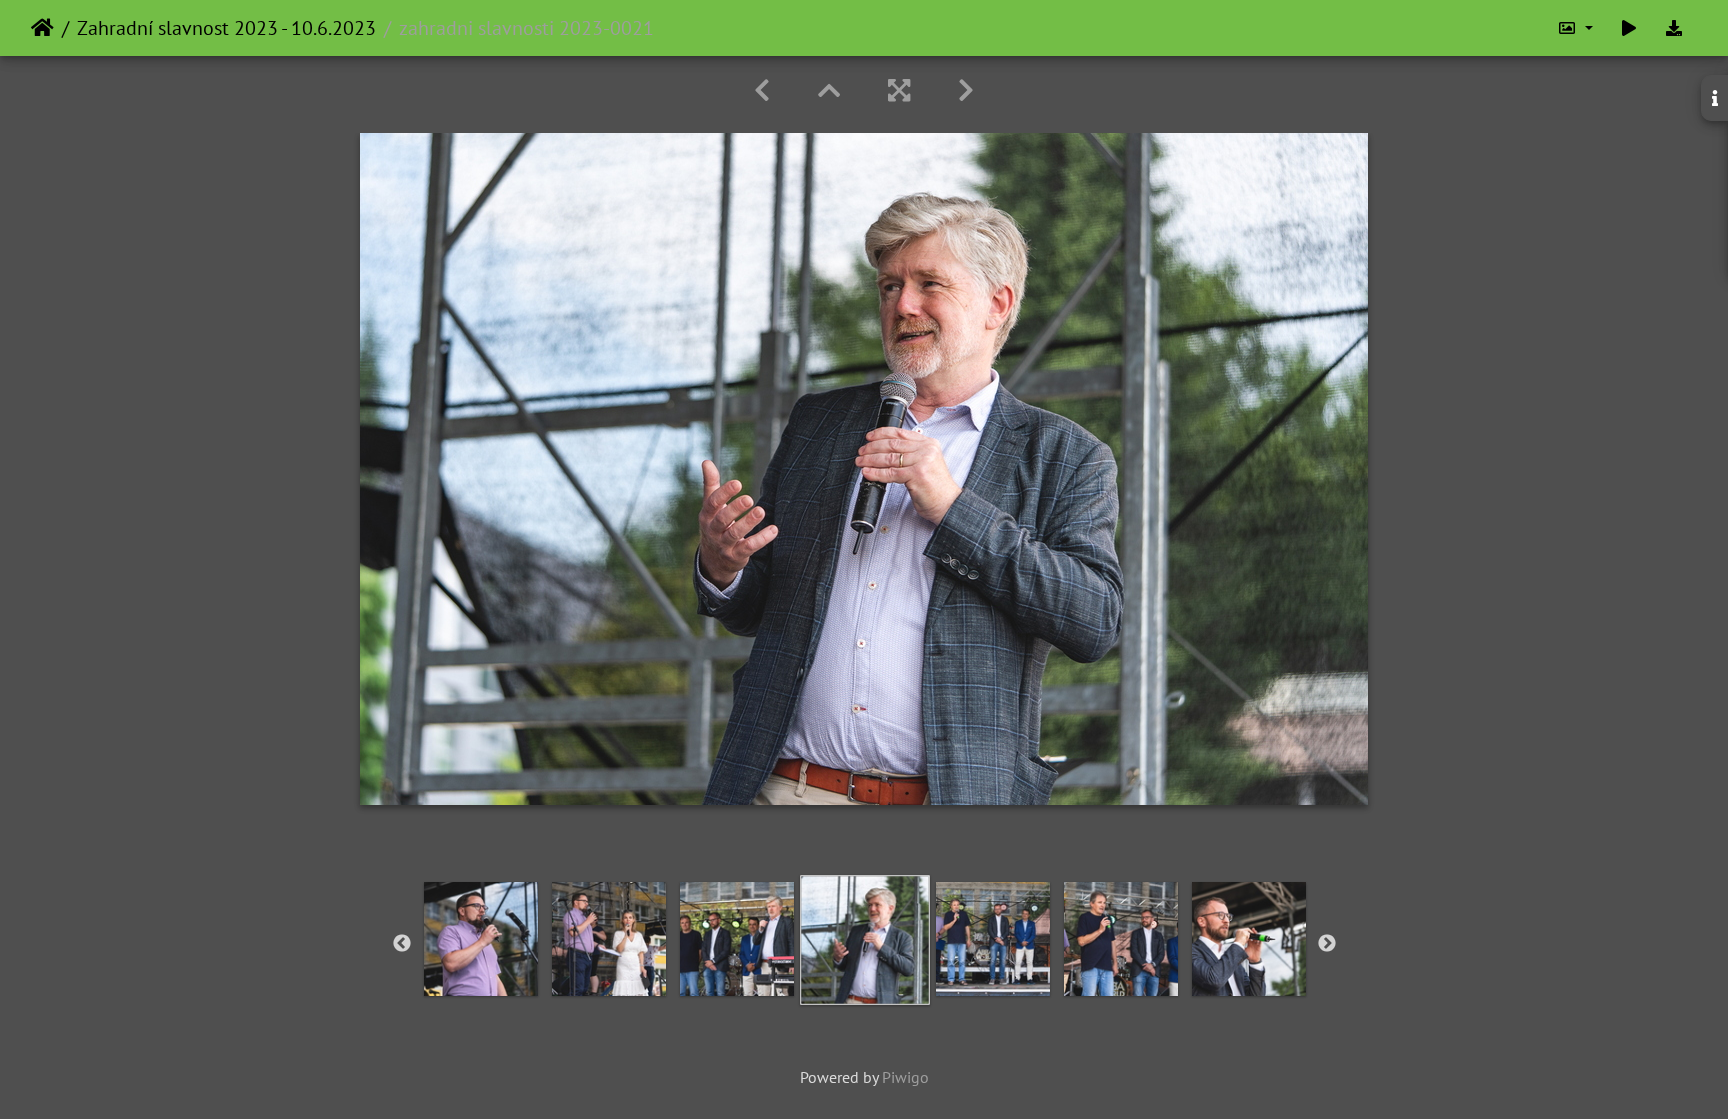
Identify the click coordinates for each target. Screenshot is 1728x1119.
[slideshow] (1629, 28)
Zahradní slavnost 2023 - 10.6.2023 (226, 28)
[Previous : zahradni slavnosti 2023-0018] (762, 90)
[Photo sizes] (1575, 28)
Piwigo (905, 1077)
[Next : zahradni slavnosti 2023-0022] (966, 90)
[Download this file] (1674, 28)
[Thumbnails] (829, 90)
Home (42, 28)
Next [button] (1327, 944)
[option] (481, 939)
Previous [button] (402, 944)
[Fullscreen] (899, 90)
